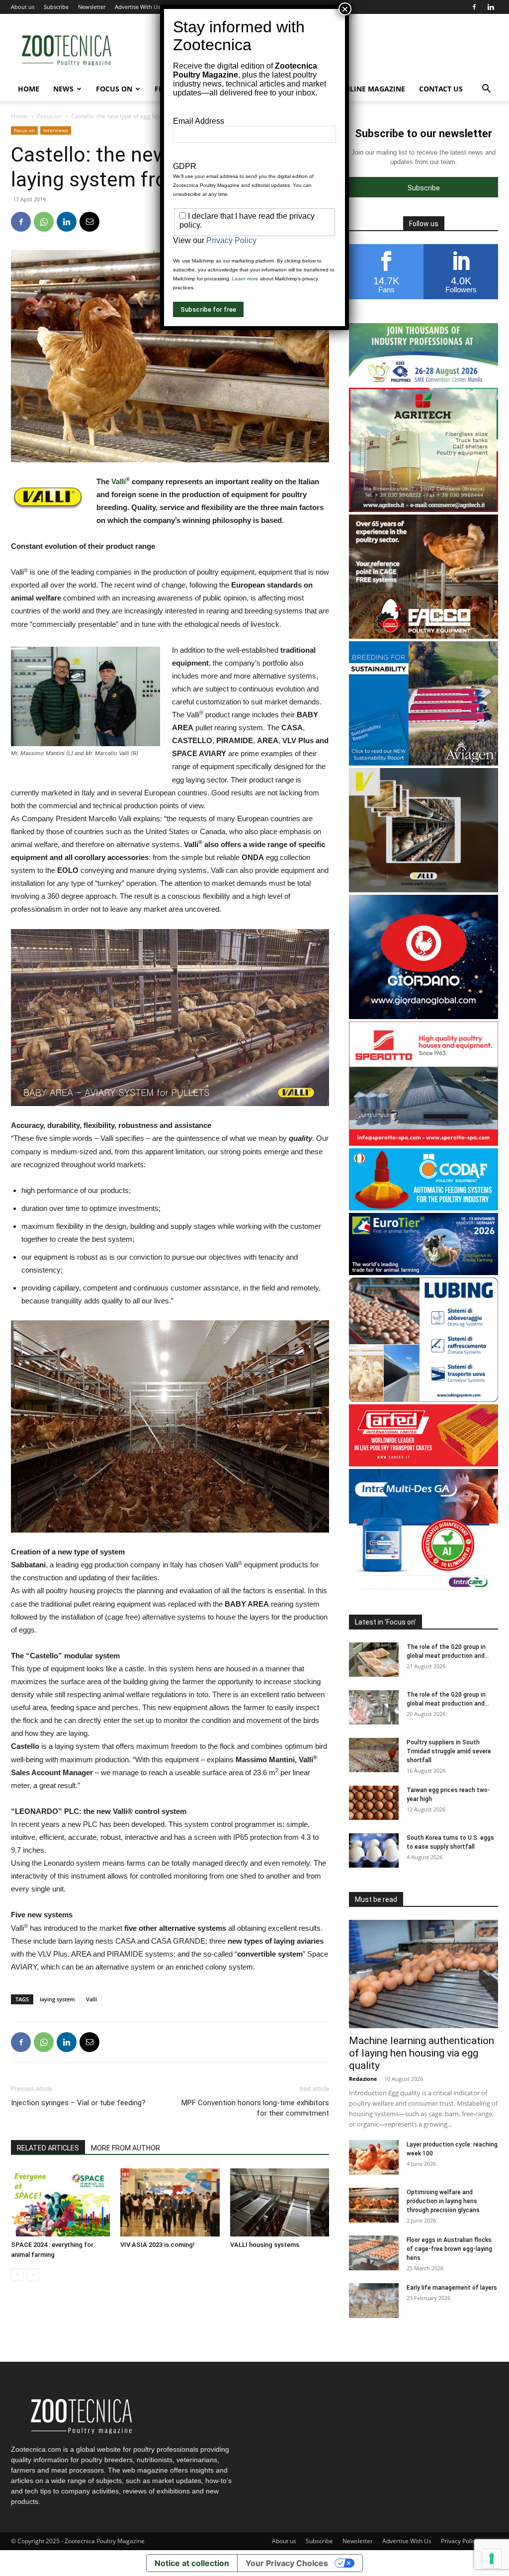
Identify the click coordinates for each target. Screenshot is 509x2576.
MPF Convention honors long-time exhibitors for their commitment (255, 2108)
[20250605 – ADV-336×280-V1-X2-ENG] (424, 509)
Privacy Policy (460, 2541)
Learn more (245, 279)
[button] (486, 90)
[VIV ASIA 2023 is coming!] (170, 2202)
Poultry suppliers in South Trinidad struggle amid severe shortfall (449, 1751)
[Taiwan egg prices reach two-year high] (374, 1803)
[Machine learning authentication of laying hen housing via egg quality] (424, 1974)
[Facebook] (474, 7)
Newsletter (92, 7)
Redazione (363, 2079)
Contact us (441, 89)
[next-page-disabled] (33, 2275)
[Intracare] (424, 1590)
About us (23, 7)
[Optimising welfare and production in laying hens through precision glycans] (374, 2205)
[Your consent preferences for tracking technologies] (492, 2559)
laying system (57, 1999)
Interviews (56, 130)
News (63, 89)
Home (29, 89)
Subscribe (56, 7)
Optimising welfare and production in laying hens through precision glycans (443, 2201)
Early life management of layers (452, 2288)
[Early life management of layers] (374, 2301)
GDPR (185, 166)
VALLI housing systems (265, 2245)
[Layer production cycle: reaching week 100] (374, 2157)
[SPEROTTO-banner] (424, 1143)
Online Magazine (372, 89)
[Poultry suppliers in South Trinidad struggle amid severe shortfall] (374, 1755)
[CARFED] (424, 1464)
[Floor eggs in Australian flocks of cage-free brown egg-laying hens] (374, 2253)
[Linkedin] (491, 7)
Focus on (114, 89)
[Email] (89, 222)
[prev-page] (17, 2275)
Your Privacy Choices (287, 2563)
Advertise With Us (137, 7)
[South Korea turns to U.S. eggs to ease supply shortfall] (374, 1850)
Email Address (199, 121)
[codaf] (424, 1208)
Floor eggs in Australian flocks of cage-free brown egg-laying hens (449, 2249)
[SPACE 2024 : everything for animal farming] (60, 2202)
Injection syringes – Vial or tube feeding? (78, 2103)
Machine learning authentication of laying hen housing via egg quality (422, 2053)
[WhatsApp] (44, 222)
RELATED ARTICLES (48, 2148)
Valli (119, 481)
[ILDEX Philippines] (424, 383)
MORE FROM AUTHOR (126, 2148)
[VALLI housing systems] (280, 2202)
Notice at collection (192, 2563)
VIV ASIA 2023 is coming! (158, 2245)
